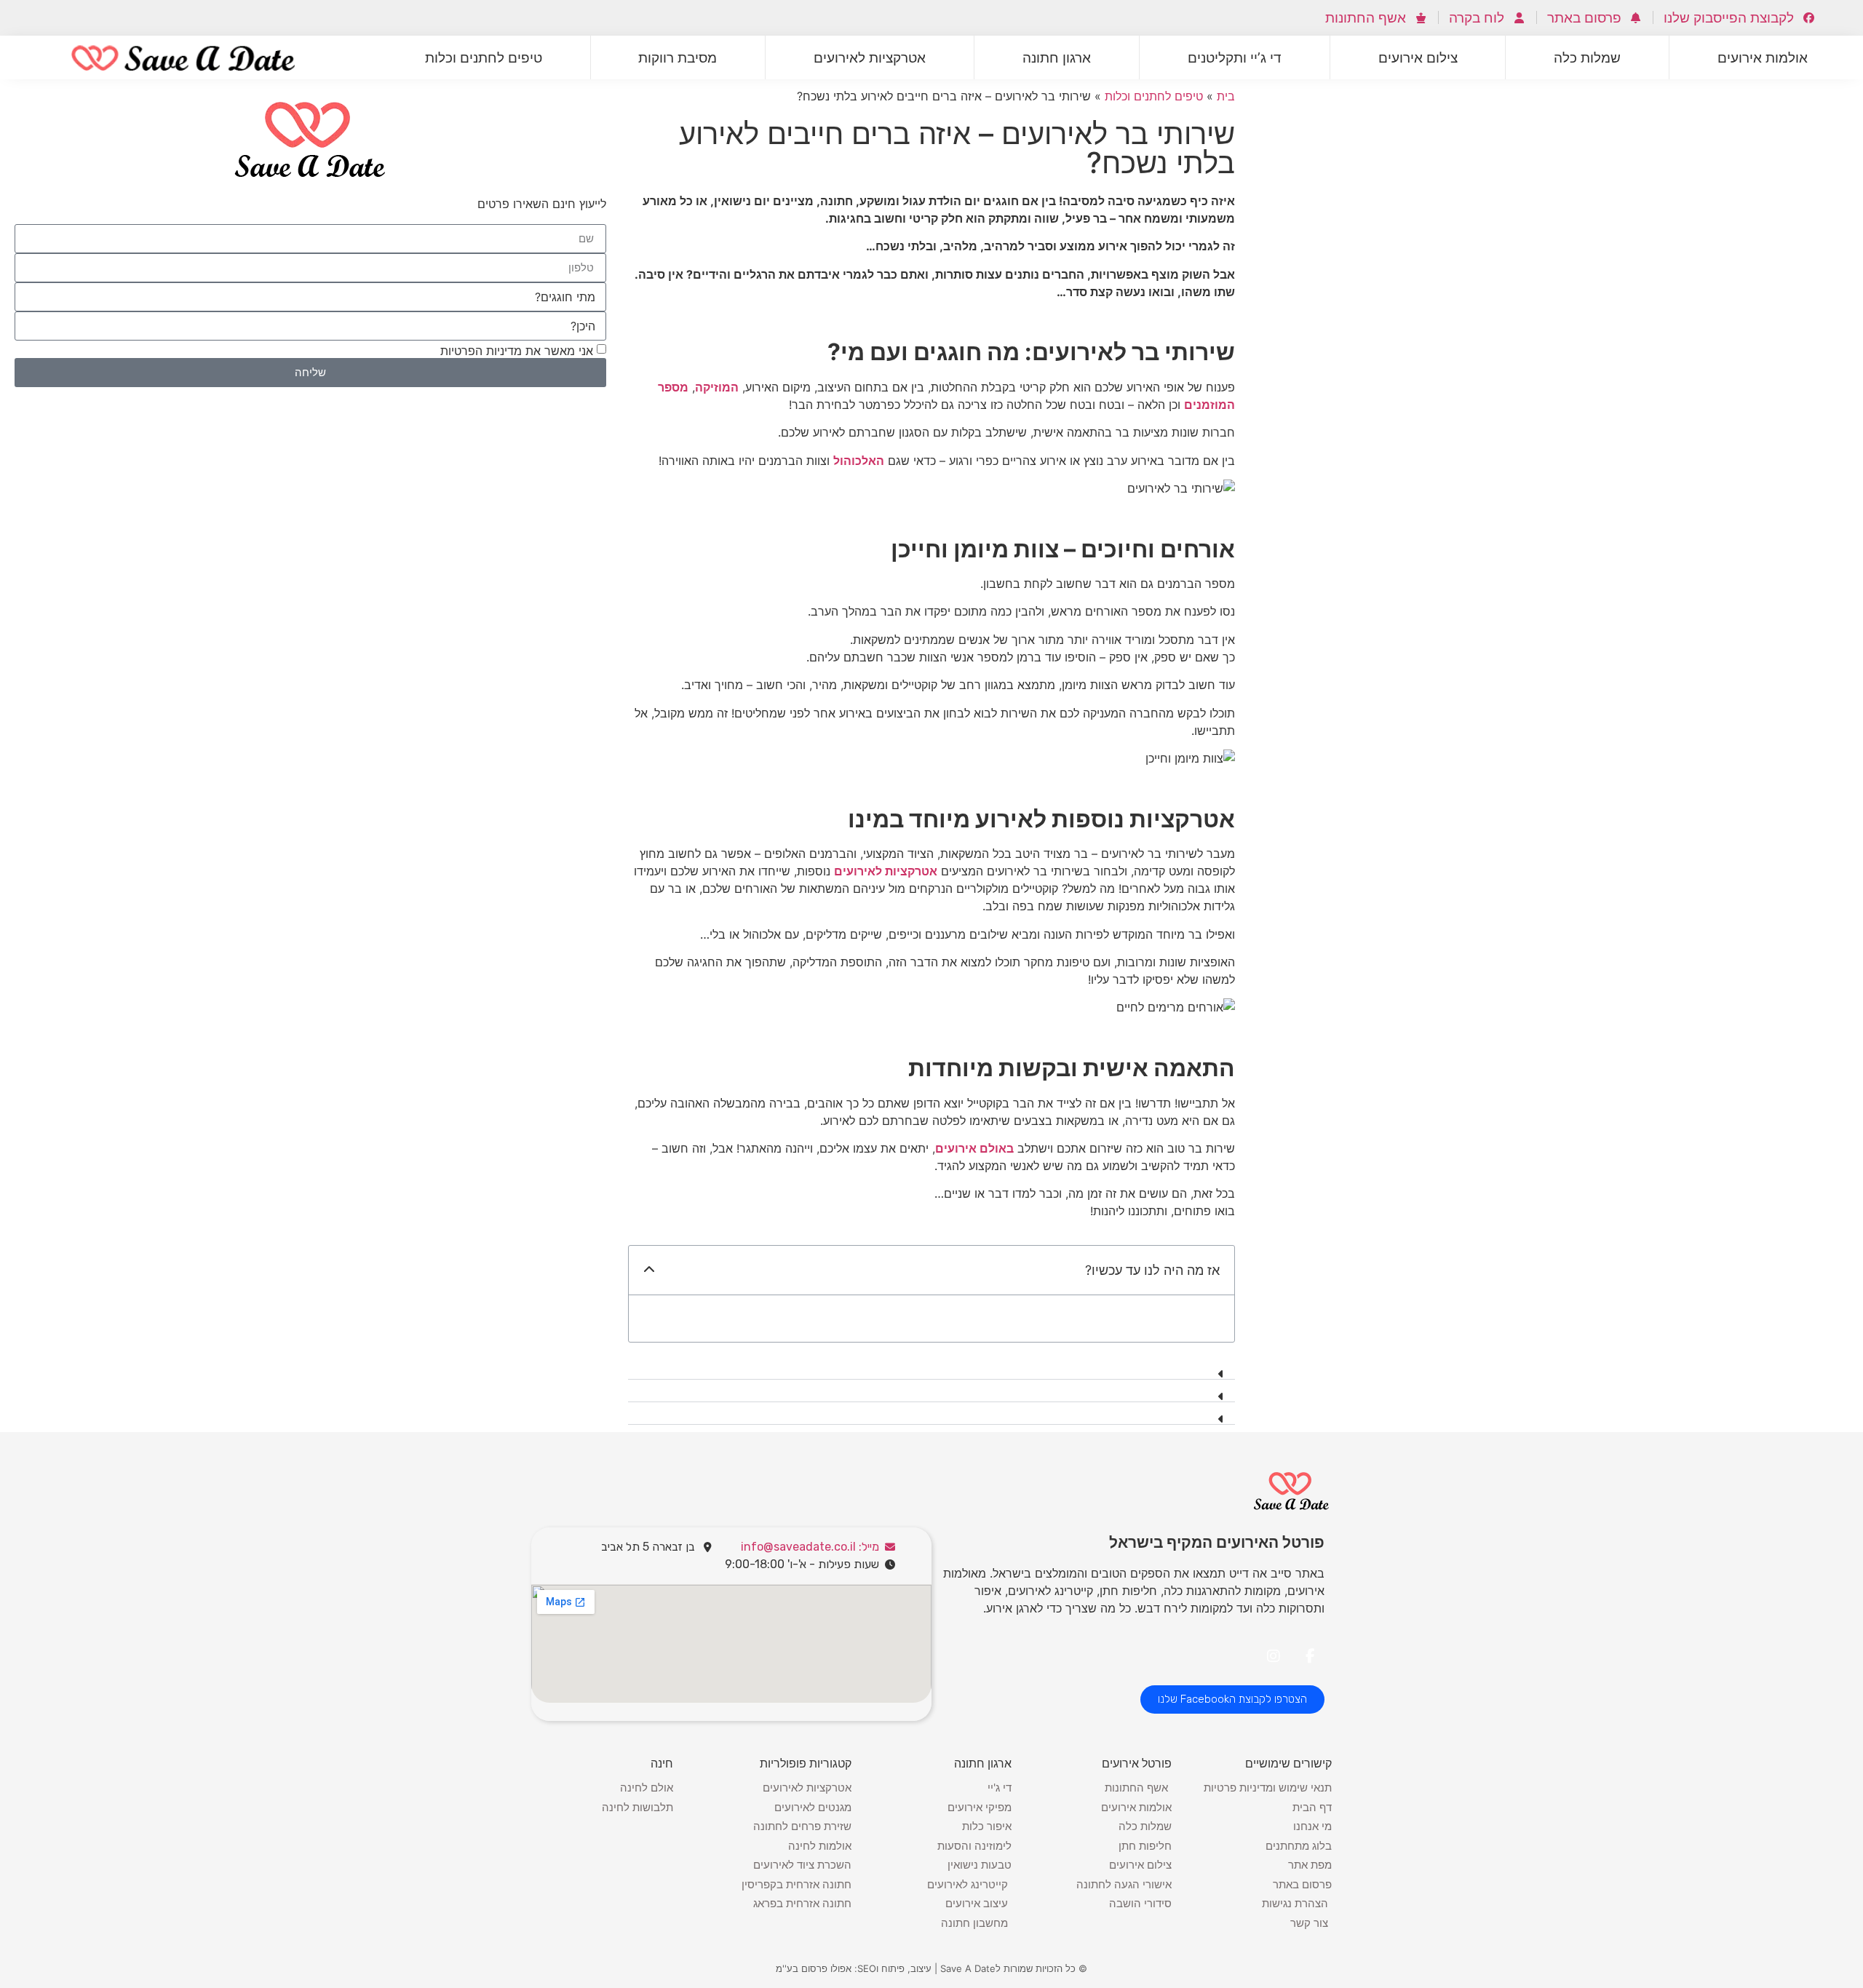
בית (1226, 96)
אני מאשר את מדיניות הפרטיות (517, 350)
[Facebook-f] (1310, 1656)
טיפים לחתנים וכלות (484, 57)
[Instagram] (1274, 1656)
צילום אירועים (1418, 57)
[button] (649, 1270)
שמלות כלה (1587, 57)
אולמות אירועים (1763, 57)
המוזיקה (717, 387)
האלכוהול (859, 461)
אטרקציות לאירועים (870, 57)
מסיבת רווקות (678, 57)
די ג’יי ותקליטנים (1235, 57)
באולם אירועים (974, 1148)
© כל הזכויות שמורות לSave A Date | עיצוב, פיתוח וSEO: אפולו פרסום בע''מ (931, 1968)
